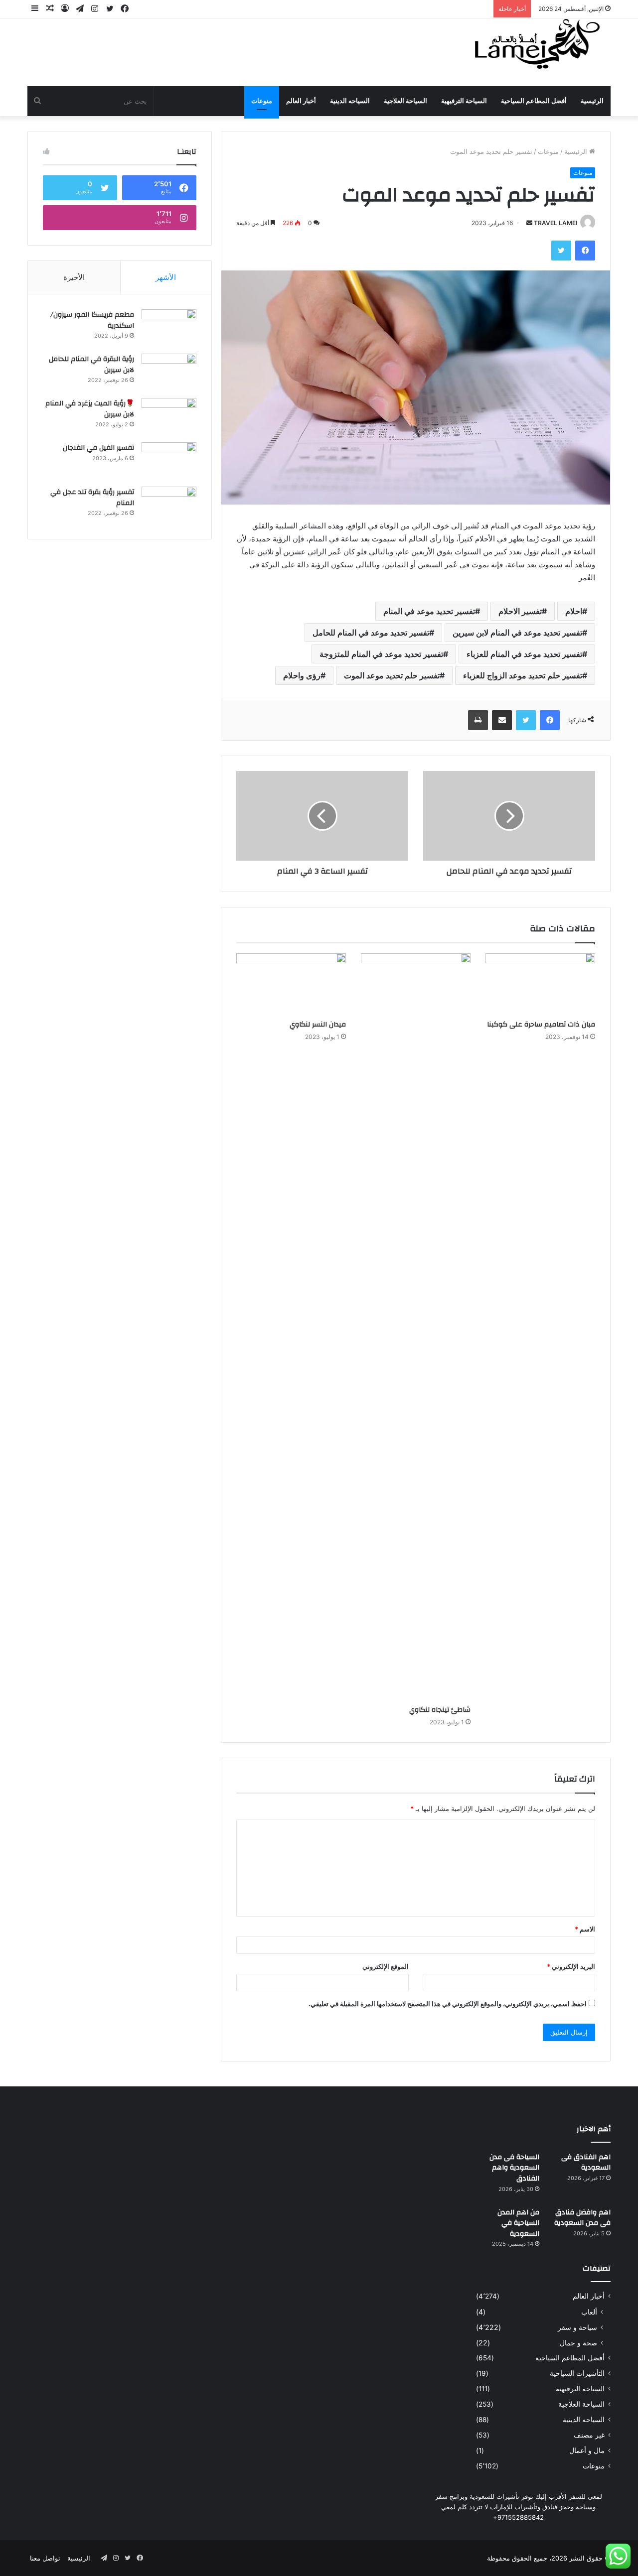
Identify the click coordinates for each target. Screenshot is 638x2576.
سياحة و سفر (577, 2327)
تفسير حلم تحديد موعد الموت (392, 675)
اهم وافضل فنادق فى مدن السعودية (582, 2218)
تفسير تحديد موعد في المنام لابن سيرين (517, 633)
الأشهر (166, 277)
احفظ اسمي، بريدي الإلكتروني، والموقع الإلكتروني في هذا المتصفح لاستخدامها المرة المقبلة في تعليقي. (448, 2004)
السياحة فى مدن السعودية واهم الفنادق (514, 2168)
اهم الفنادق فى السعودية (586, 2163)
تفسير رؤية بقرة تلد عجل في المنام (92, 498)
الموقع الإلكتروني (386, 1966)
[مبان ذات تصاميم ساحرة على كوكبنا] (540, 984)
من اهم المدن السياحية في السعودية (518, 2223)
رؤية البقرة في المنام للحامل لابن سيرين (91, 365)
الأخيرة (74, 277)
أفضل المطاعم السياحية (534, 101)
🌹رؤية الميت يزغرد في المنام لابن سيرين (90, 409)
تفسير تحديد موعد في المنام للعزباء (524, 654)
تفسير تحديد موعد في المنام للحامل (371, 633)
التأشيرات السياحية (577, 2373)
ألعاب (589, 2312)
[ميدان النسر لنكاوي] (291, 984)
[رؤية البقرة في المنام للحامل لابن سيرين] (169, 372)
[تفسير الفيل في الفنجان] (169, 461)
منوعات (262, 101)
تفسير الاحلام (520, 611)
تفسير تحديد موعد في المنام (429, 611)
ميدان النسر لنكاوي (318, 1025)
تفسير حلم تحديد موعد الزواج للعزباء (523, 675)
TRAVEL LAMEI (556, 223)
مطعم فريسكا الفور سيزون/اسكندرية (92, 320)
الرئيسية (592, 101)
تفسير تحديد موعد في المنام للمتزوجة (381, 654)
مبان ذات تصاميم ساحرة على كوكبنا (541, 1025)
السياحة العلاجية (405, 101)
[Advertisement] (219, 51)
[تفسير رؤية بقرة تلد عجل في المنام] (169, 505)
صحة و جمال (578, 2343)
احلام (574, 611)
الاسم (585, 1929)
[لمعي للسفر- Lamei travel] (535, 45)
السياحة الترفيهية (464, 101)
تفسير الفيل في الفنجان (98, 448)
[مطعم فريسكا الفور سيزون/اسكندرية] (169, 328)
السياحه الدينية (350, 101)
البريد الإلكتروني (571, 1966)
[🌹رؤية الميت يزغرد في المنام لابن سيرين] (169, 417)
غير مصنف (589, 2435)
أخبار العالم (301, 101)
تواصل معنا (45, 2558)
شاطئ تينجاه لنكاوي (440, 1710)
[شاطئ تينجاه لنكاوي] (416, 1327)
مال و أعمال (587, 2450)
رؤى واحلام (302, 675)
